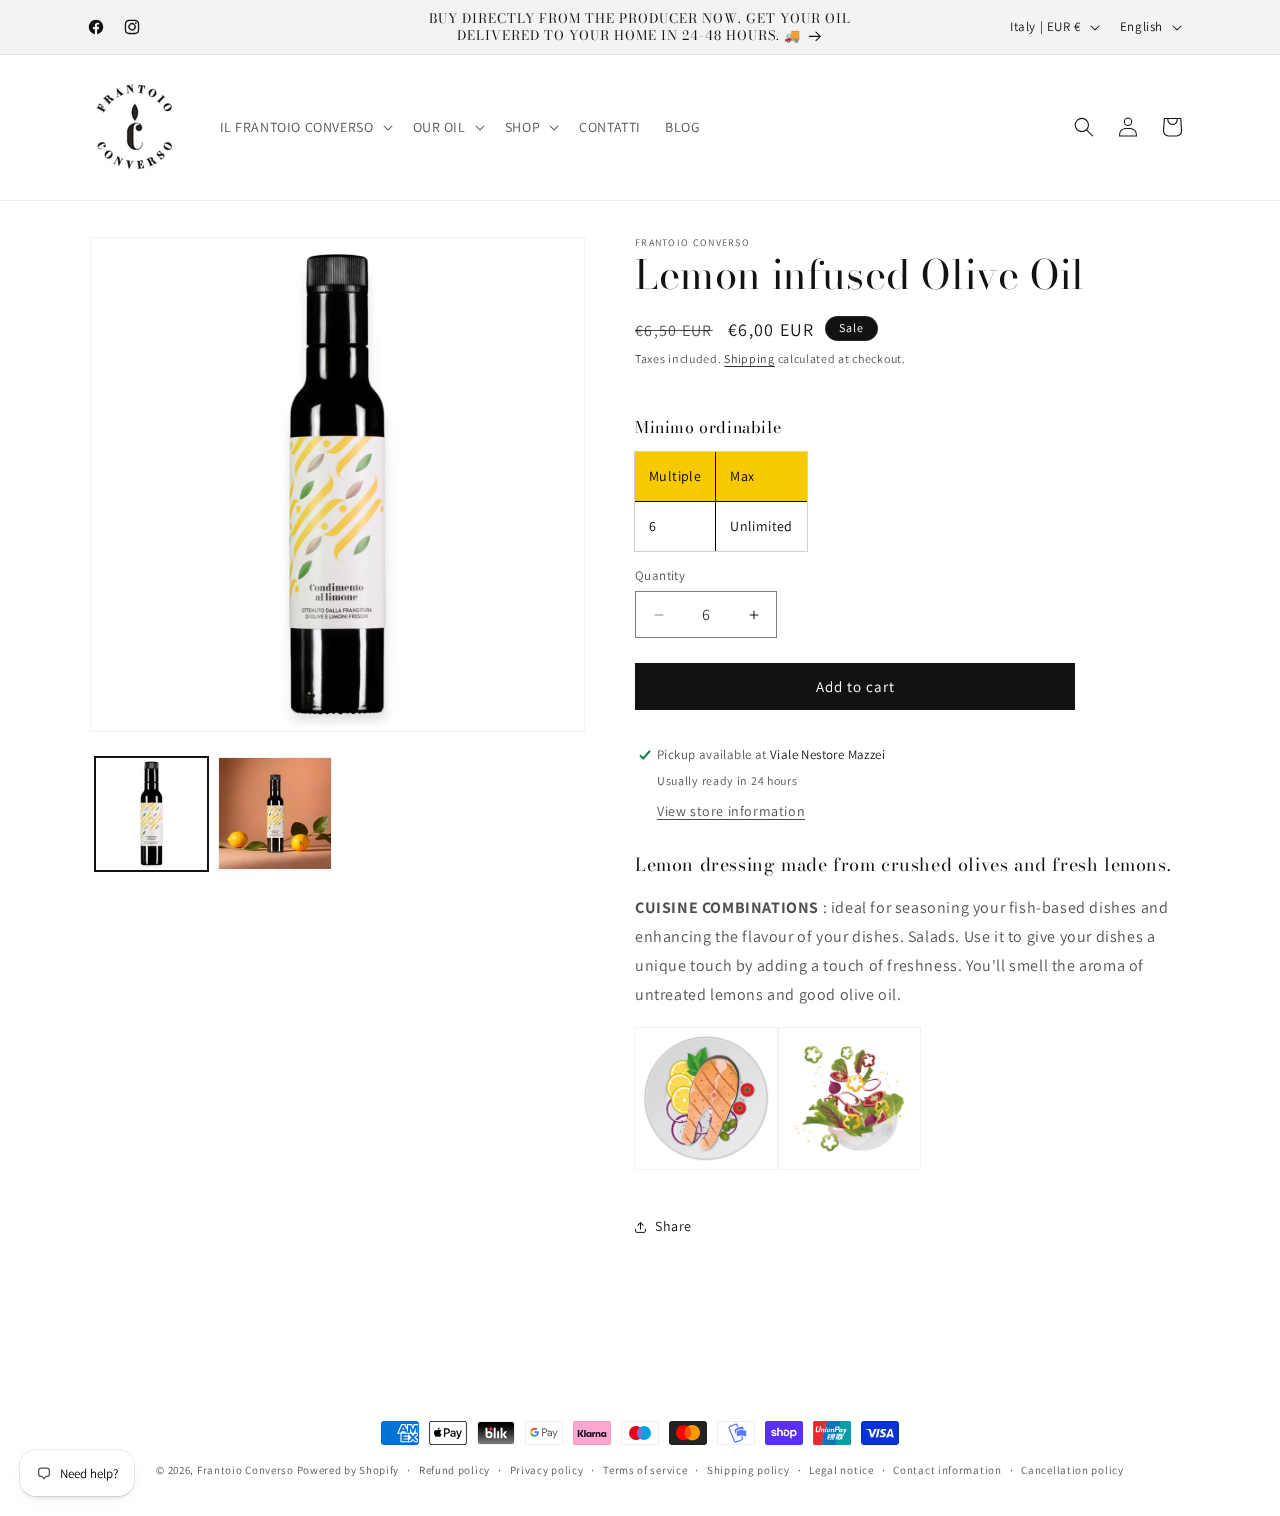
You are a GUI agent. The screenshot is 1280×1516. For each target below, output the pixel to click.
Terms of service (645, 1470)
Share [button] (673, 1226)
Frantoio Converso (245, 1470)
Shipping (749, 358)
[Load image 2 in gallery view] (274, 813)
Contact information (947, 1470)
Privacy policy (547, 1470)
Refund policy (454, 1470)
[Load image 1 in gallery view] (151, 813)
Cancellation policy (1072, 1470)
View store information (731, 811)
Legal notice (841, 1470)
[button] (304, 127)
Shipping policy (748, 1470)
